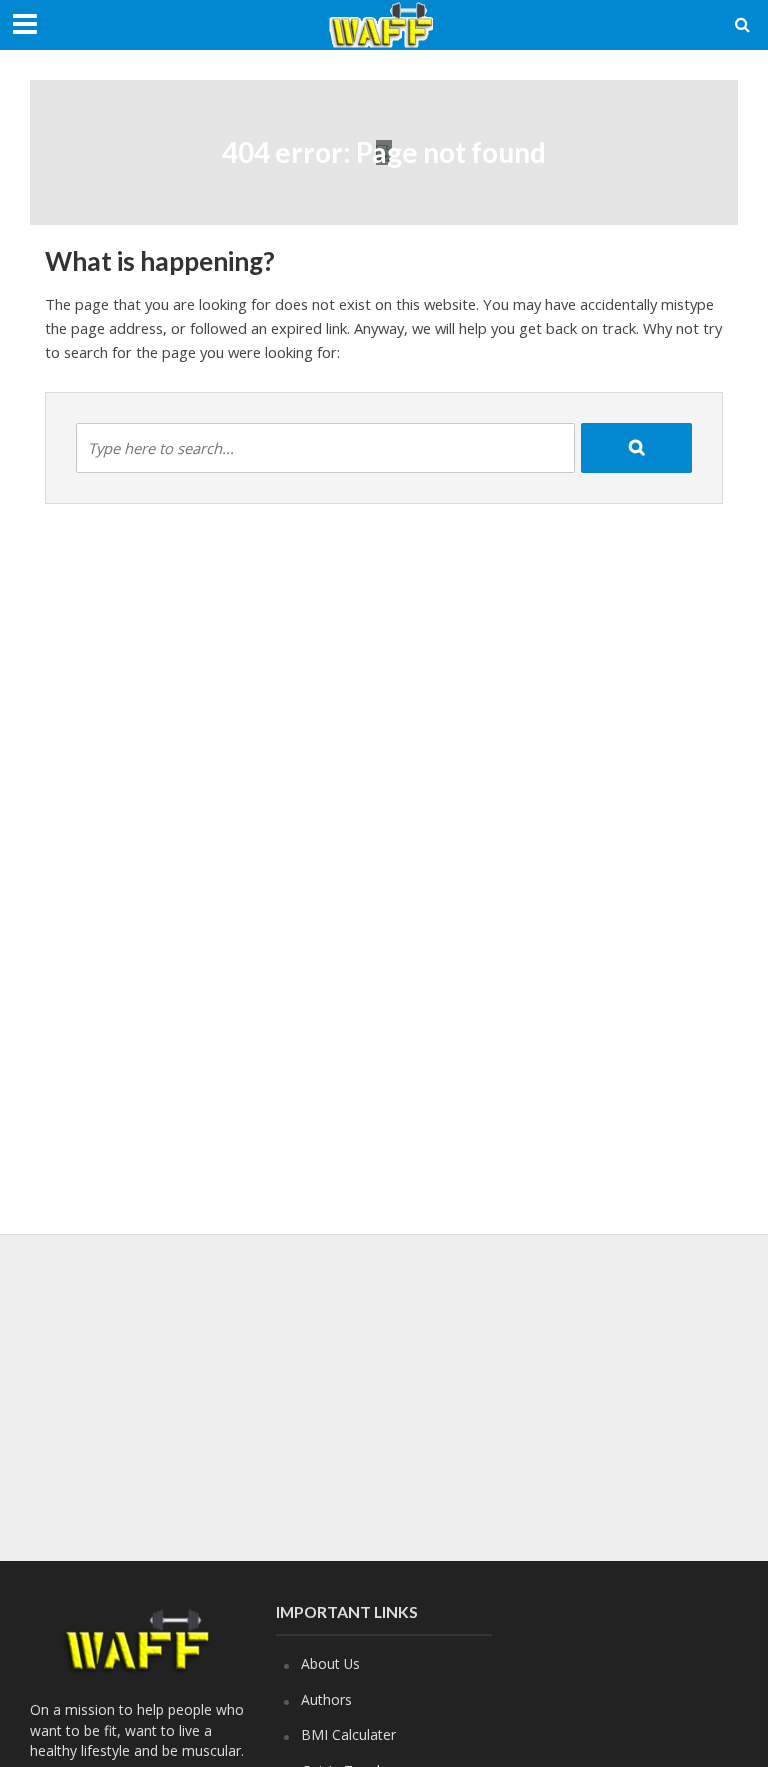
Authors (326, 1699)
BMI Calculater (348, 1734)
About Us (330, 1663)
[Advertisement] (394, 1394)
